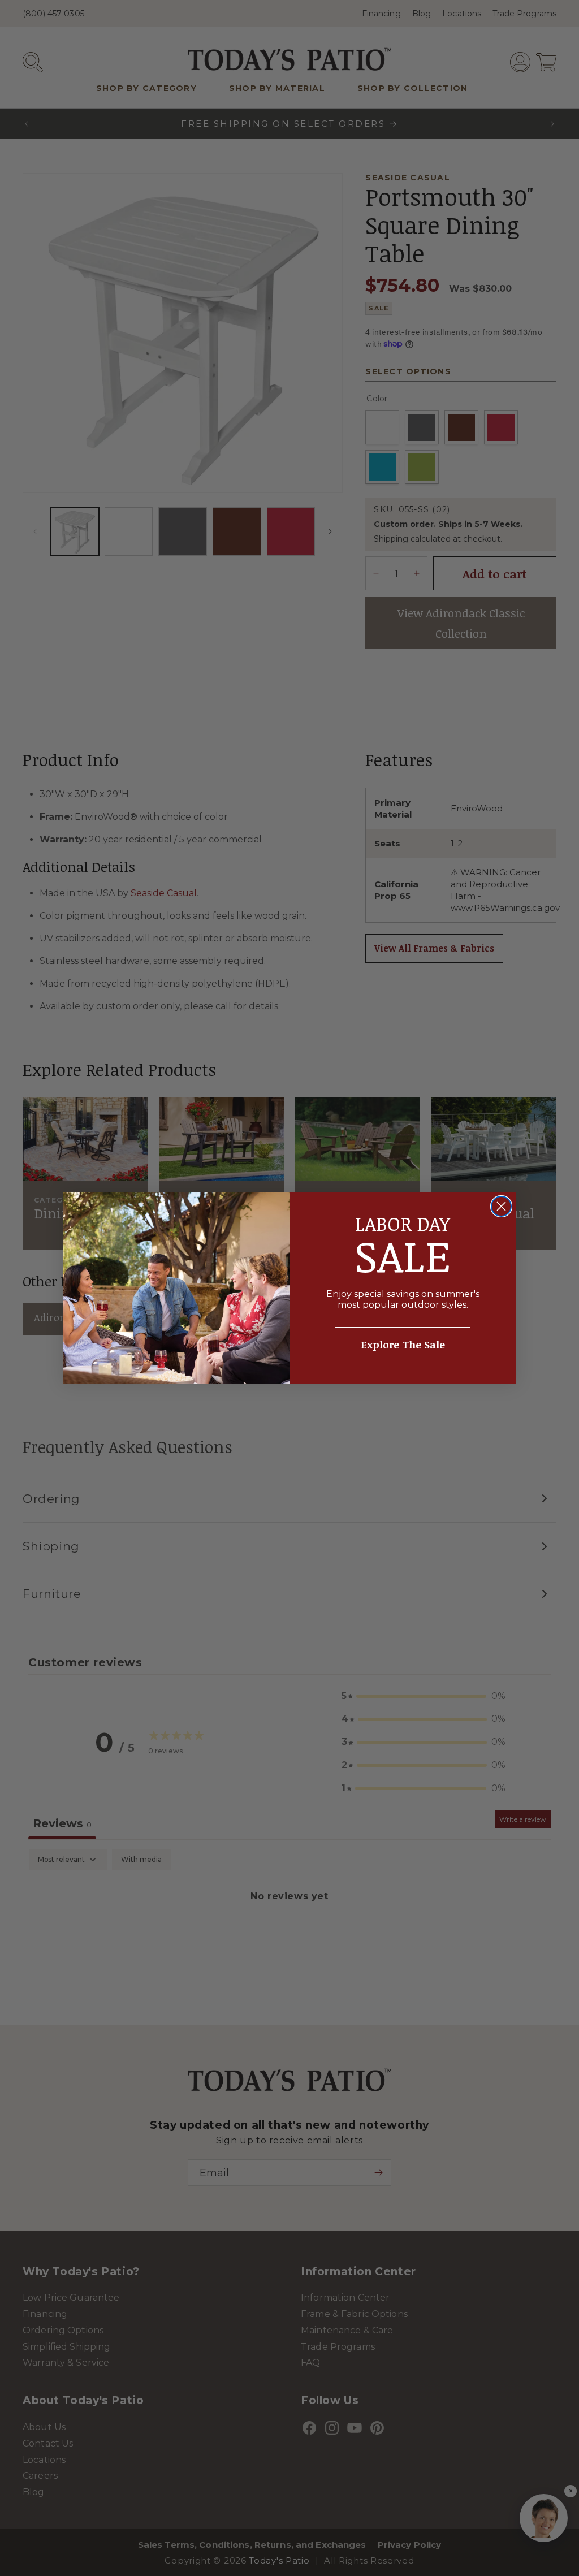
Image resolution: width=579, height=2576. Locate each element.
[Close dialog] (501, 1206)
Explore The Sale (403, 1345)
